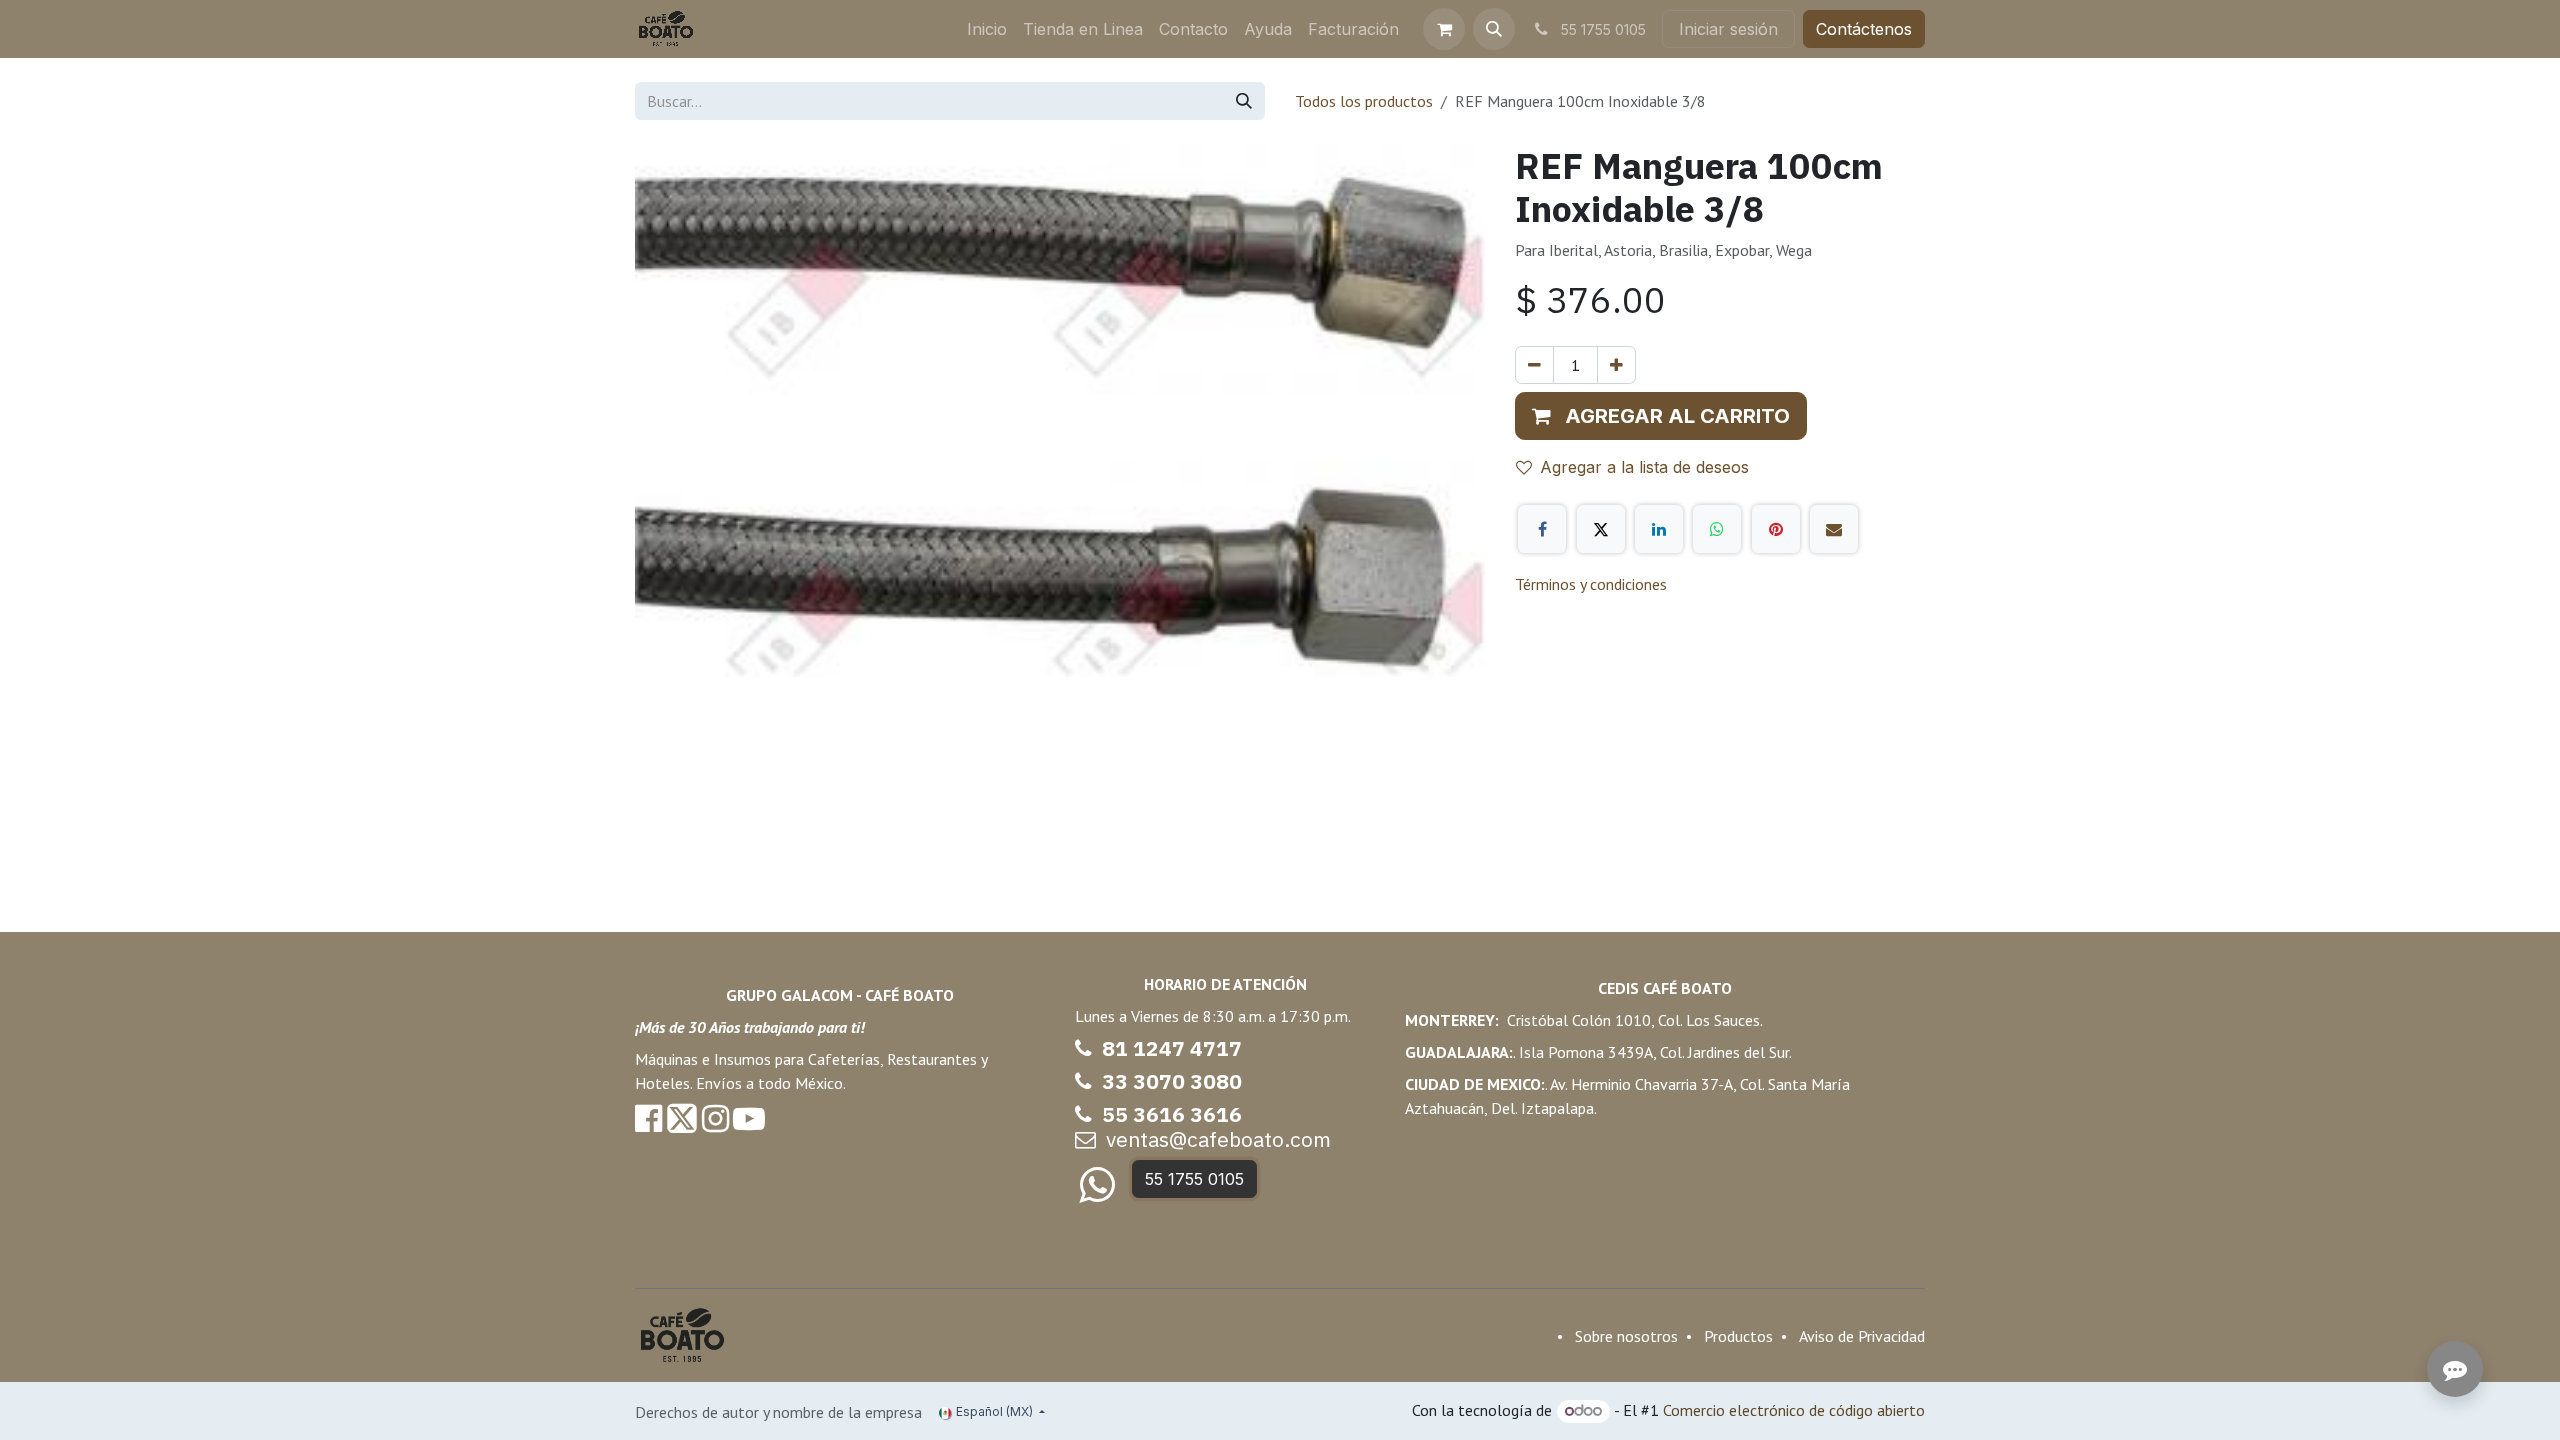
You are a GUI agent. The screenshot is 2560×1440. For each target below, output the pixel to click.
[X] (1601, 529)
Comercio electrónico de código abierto (1794, 1410)
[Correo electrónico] (1834, 529)
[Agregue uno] (1616, 365)
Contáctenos (1864, 29)
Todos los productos (1364, 101)
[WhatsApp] (1717, 529)
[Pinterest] (1776, 529)
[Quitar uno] (1534, 365)
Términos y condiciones (1591, 584)
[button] (1494, 29)
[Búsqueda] (1244, 101)
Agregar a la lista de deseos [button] (1644, 467)
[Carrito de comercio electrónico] (1444, 29)
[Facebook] (1542, 529)
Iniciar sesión (1728, 29)
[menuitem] (987, 29)
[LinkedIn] (1659, 529)
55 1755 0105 (1194, 1179)
